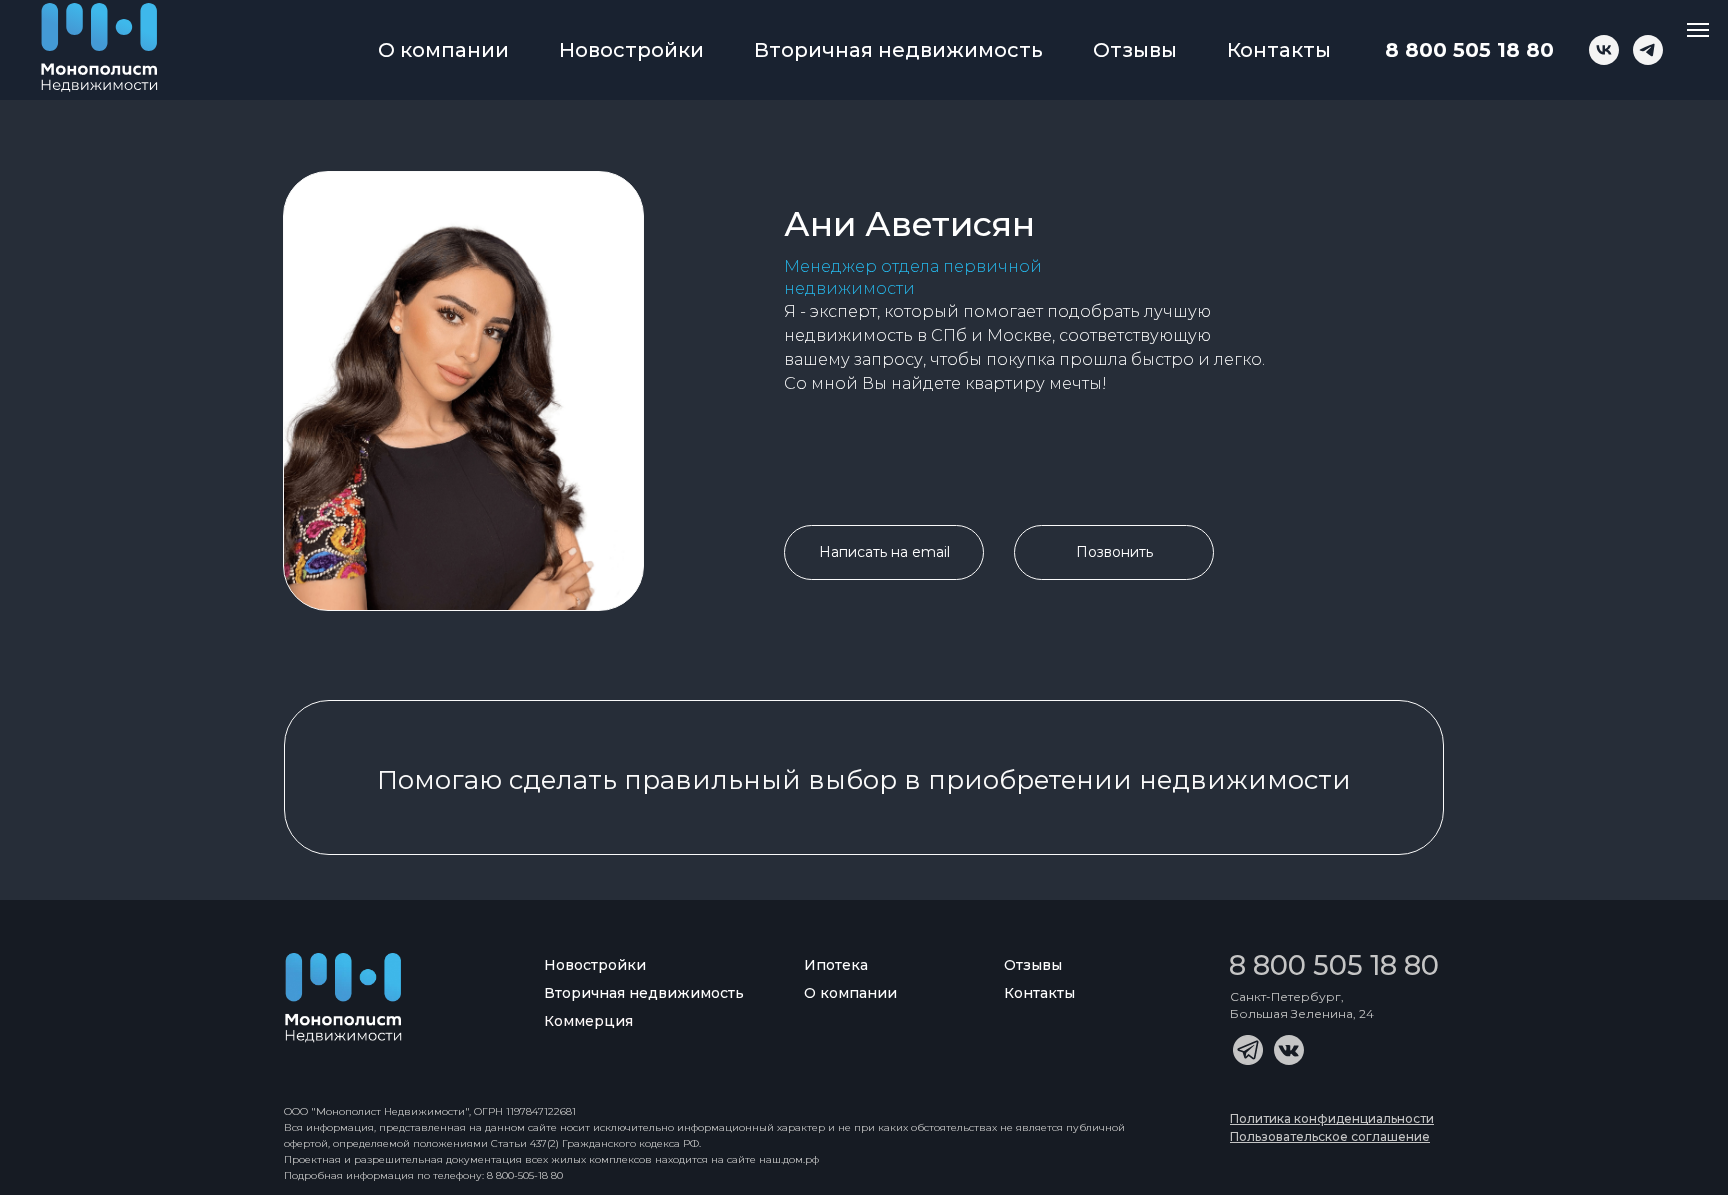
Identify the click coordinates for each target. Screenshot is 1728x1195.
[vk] (1604, 50)
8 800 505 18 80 (1469, 50)
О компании (443, 50)
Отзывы (1135, 50)
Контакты (1279, 50)
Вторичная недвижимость (898, 50)
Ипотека (836, 965)
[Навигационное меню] (1698, 30)
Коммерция (588, 1021)
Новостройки (631, 50)
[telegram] (1648, 50)
